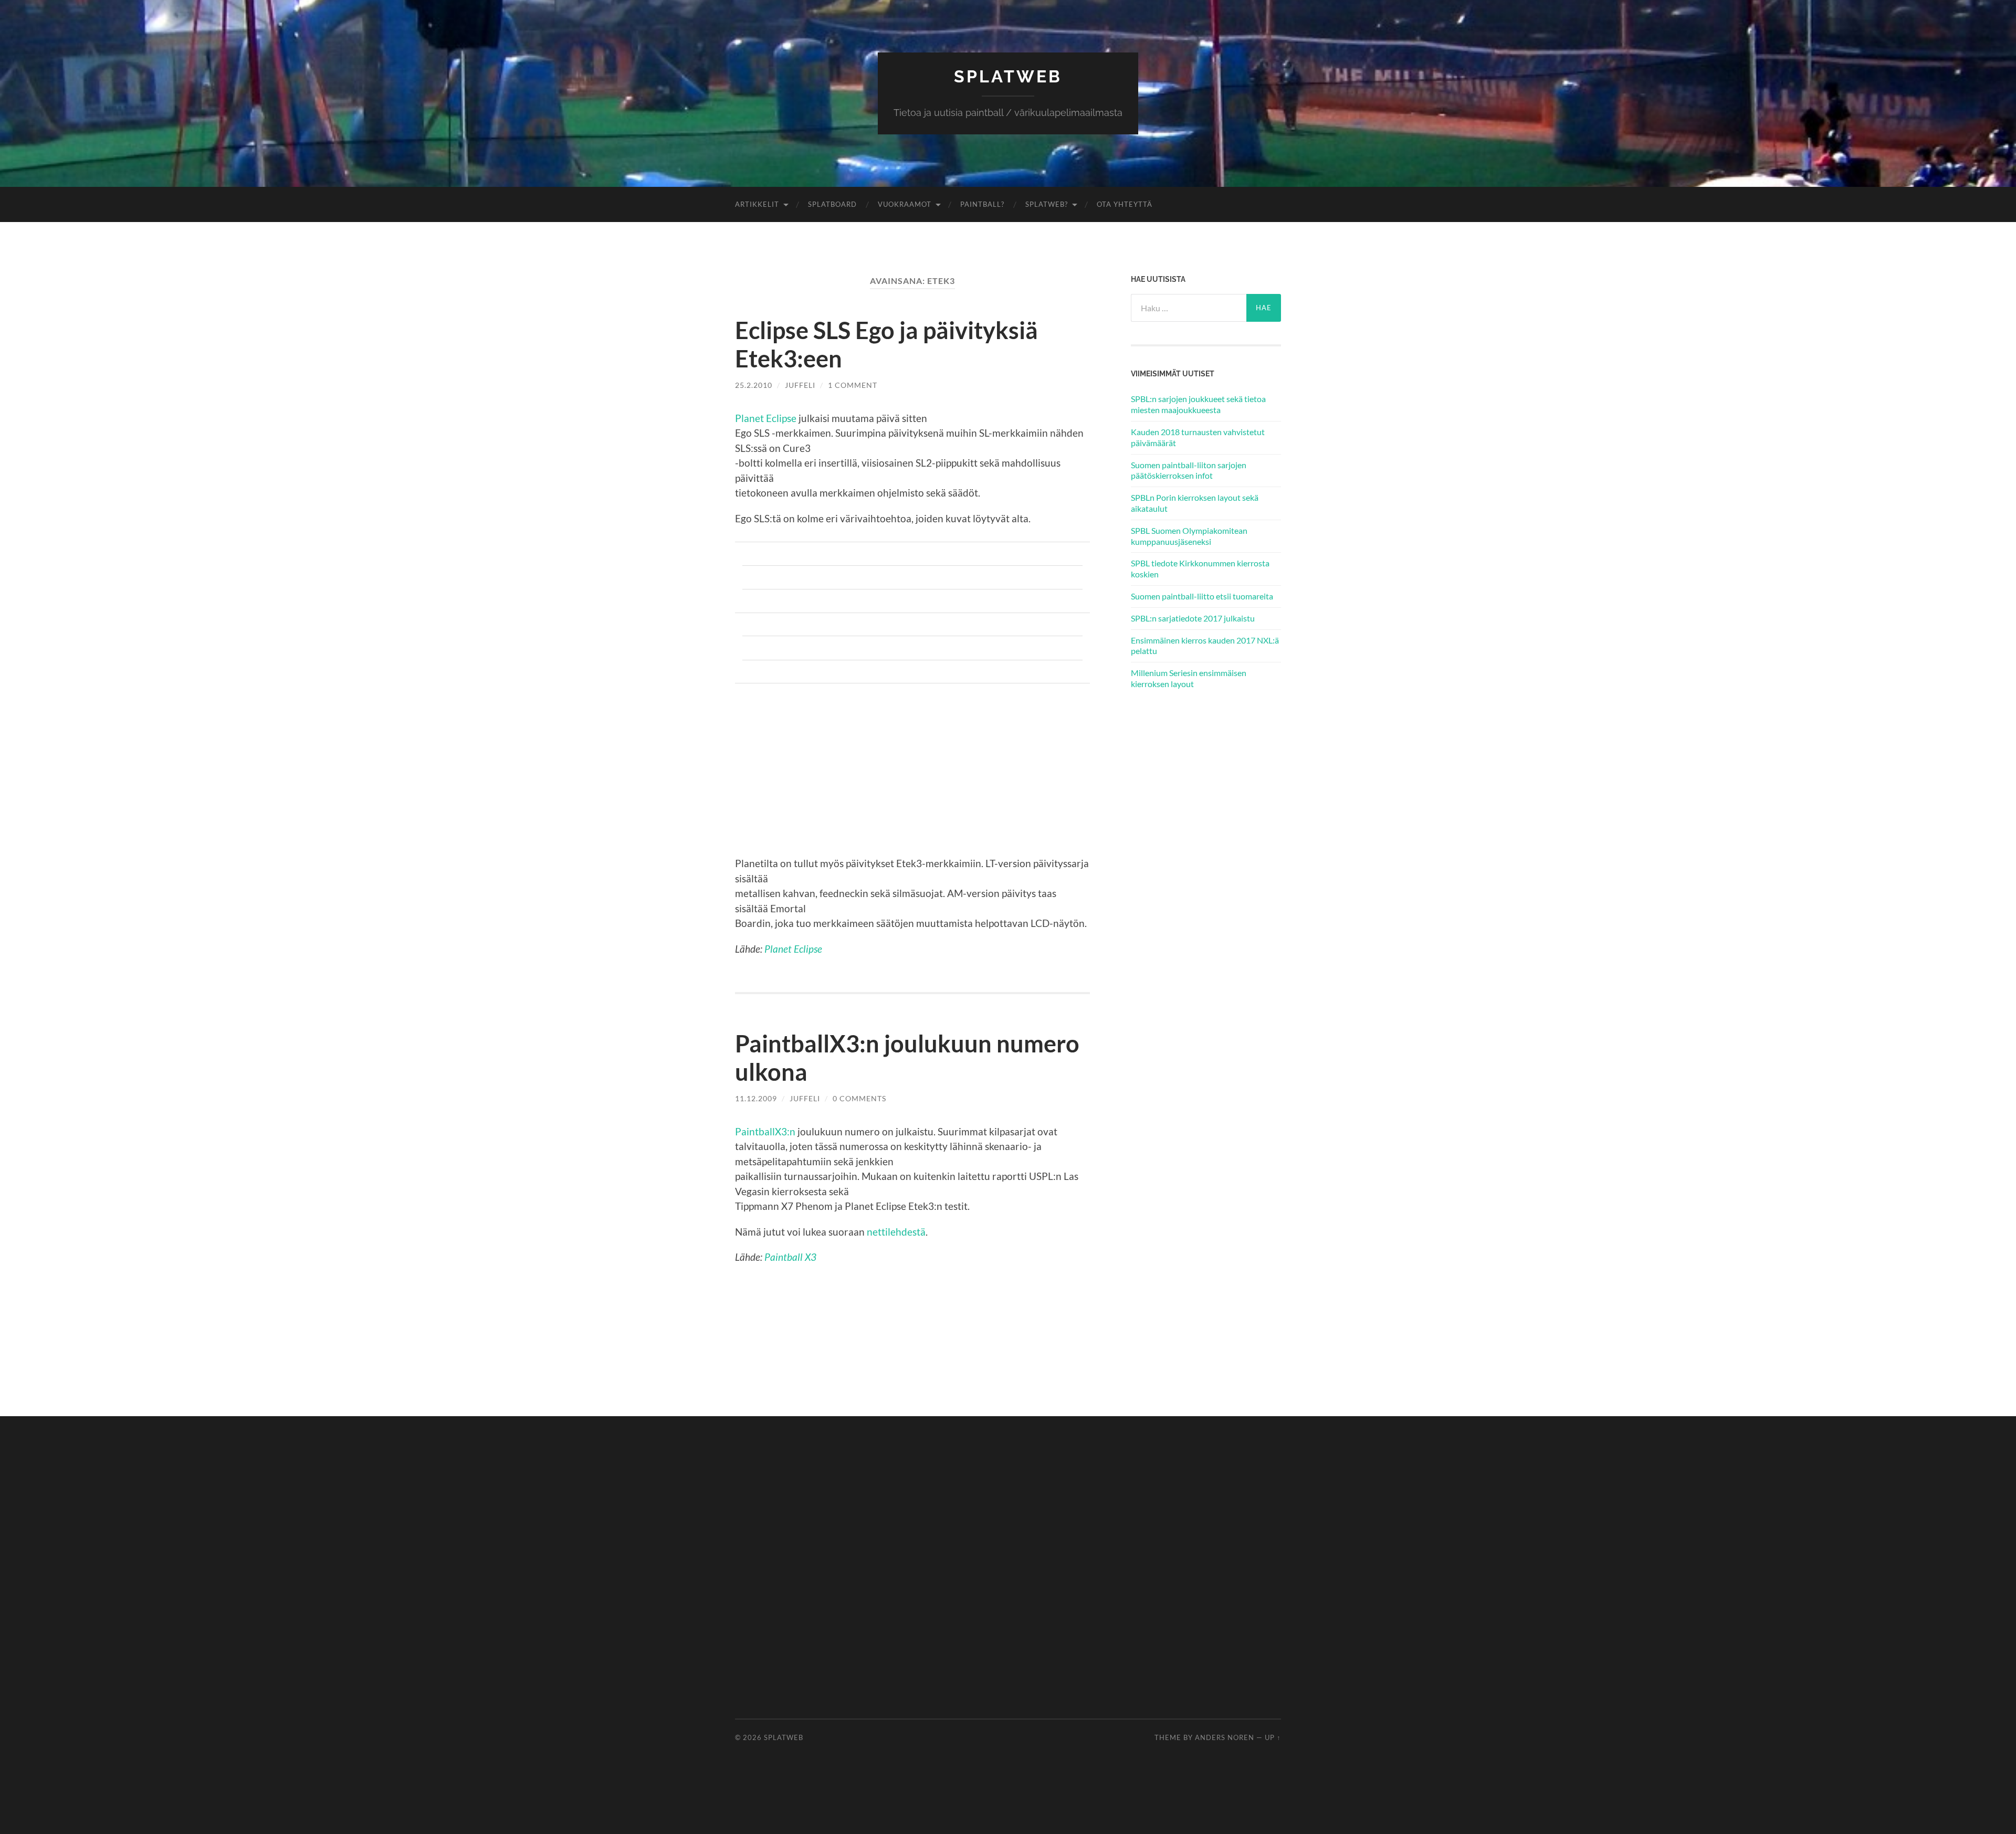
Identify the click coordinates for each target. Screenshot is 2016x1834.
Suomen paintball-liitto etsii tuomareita (1202, 596)
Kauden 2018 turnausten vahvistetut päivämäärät (1198, 437)
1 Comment (853, 385)
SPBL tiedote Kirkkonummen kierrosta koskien (1200, 568)
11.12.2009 (756, 1098)
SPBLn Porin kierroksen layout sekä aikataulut (1195, 503)
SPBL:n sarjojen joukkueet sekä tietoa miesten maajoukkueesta (1198, 404)
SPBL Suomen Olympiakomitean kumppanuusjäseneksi (1189, 536)
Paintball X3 (790, 1257)
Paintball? (982, 204)
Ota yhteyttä (1125, 204)
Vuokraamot (905, 204)
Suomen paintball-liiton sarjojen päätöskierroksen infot (1189, 470)
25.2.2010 (754, 385)
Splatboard (832, 204)
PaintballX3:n (765, 1131)
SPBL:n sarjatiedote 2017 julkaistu (1193, 618)
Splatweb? (1047, 204)
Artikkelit (757, 204)
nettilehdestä (896, 1232)
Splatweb (1008, 76)
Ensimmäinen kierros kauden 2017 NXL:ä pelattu (1205, 646)
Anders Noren (1225, 1737)
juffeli (800, 385)
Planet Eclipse (766, 418)
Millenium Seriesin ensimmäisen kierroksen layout (1189, 678)
